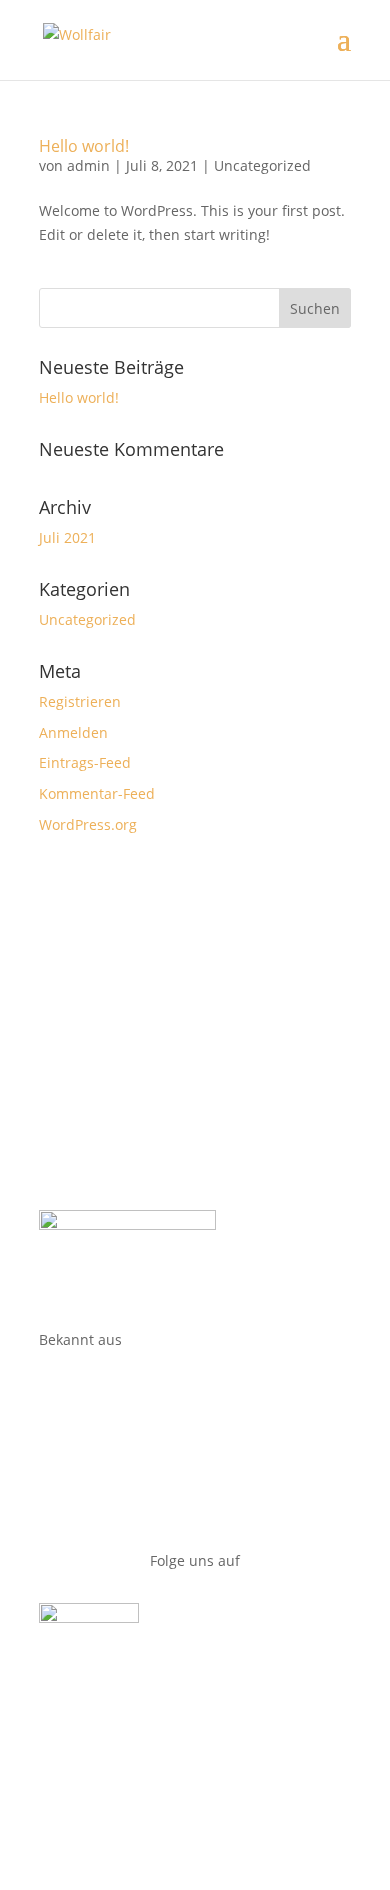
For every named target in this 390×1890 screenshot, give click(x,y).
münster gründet (96, 1393)
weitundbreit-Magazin (113, 1430)
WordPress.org (88, 824)
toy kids (64, 1506)
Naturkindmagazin (101, 1468)
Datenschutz (221, 1774)
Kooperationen (88, 1061)
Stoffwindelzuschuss (108, 1137)
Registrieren (80, 701)
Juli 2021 (67, 537)
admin (88, 165)
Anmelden (73, 732)
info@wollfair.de (94, 1024)
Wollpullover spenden (112, 986)
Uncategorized (262, 165)
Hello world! (84, 146)
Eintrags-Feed (85, 762)
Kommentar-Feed (97, 793)
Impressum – (133, 1774)
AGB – (66, 1774)
